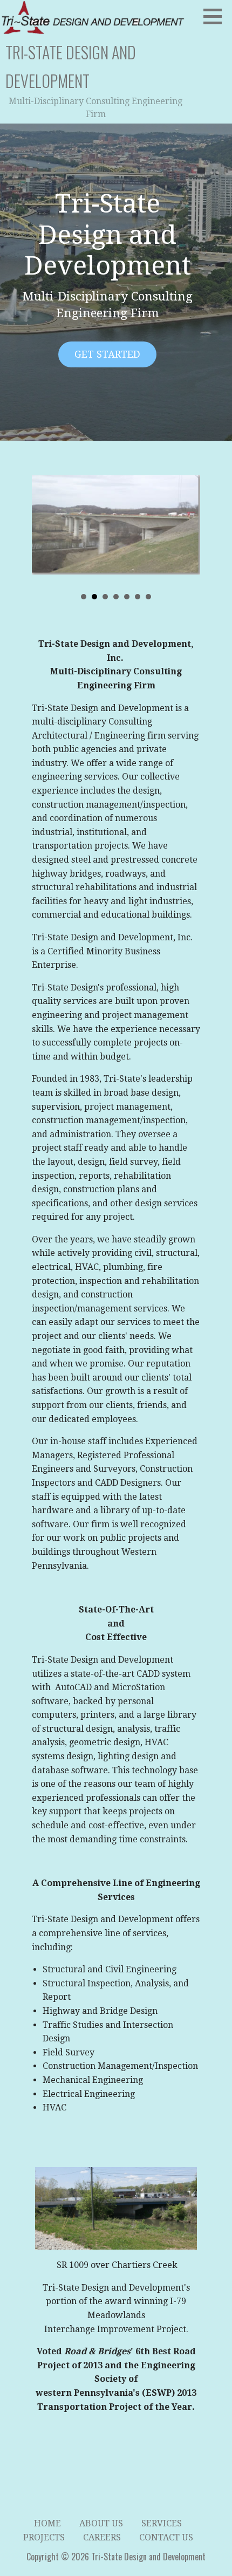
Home (47, 2523)
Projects (44, 2537)
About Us (101, 2523)
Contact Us (166, 2537)
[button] (216, 16)
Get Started (107, 354)
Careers (102, 2537)
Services (162, 2523)
